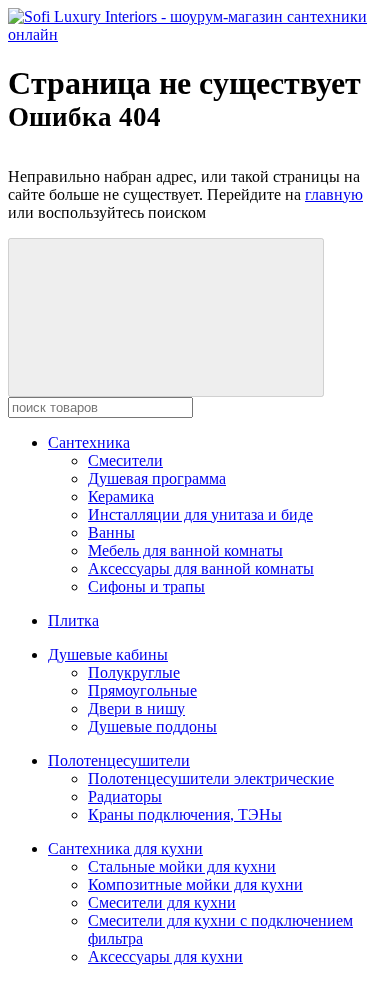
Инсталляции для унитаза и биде (200, 514)
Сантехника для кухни (125, 848)
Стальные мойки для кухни (182, 866)
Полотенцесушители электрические (211, 778)
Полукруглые (134, 672)
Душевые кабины (108, 654)
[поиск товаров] (166, 317)
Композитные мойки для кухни (195, 884)
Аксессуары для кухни (165, 956)
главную (334, 194)
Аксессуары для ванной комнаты (201, 568)
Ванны (111, 532)
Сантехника (89, 442)
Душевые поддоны (152, 726)
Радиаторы (125, 796)
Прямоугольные (142, 690)
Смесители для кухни (162, 902)
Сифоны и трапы (146, 586)
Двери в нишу (136, 708)
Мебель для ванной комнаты (185, 550)
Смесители (125, 460)
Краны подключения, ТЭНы (185, 814)
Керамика (121, 496)
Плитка (73, 620)
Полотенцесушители (119, 760)
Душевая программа (157, 478)
